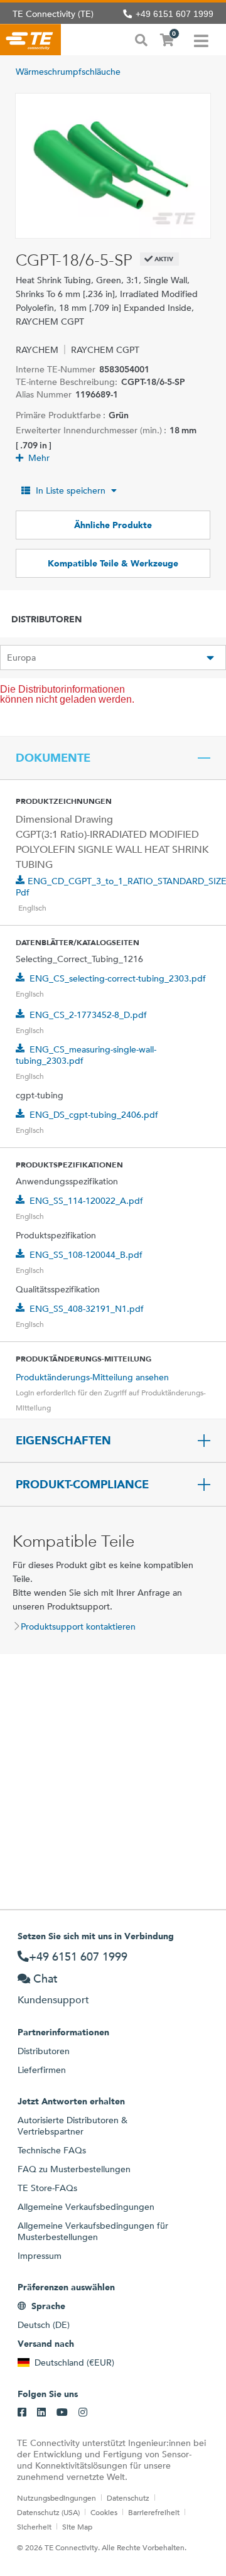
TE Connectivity (30, 40)
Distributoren (44, 2051)
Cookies (104, 2512)
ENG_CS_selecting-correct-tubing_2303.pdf (118, 978)
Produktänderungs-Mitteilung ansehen (92, 1377)
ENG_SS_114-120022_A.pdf (86, 1201)
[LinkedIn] (41, 2413)
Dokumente (53, 758)
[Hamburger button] (201, 40)
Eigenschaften (63, 1441)
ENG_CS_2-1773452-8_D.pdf (88, 1015)
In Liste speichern (71, 490)
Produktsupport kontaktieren (78, 1626)
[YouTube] (62, 2413)
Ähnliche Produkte (113, 525)
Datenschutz (128, 2498)
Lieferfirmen (42, 2070)
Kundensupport (53, 2000)
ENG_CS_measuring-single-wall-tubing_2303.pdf (86, 1055)
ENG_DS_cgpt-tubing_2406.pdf (94, 1115)
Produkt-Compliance (82, 1485)
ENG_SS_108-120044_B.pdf (86, 1255)
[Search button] (141, 39)
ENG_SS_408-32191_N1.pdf (87, 1309)
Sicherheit (34, 2526)
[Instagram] (83, 2413)
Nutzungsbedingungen (56, 2498)
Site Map (77, 2526)
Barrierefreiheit (154, 2512)
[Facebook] (22, 2413)
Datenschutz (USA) (48, 2512)
